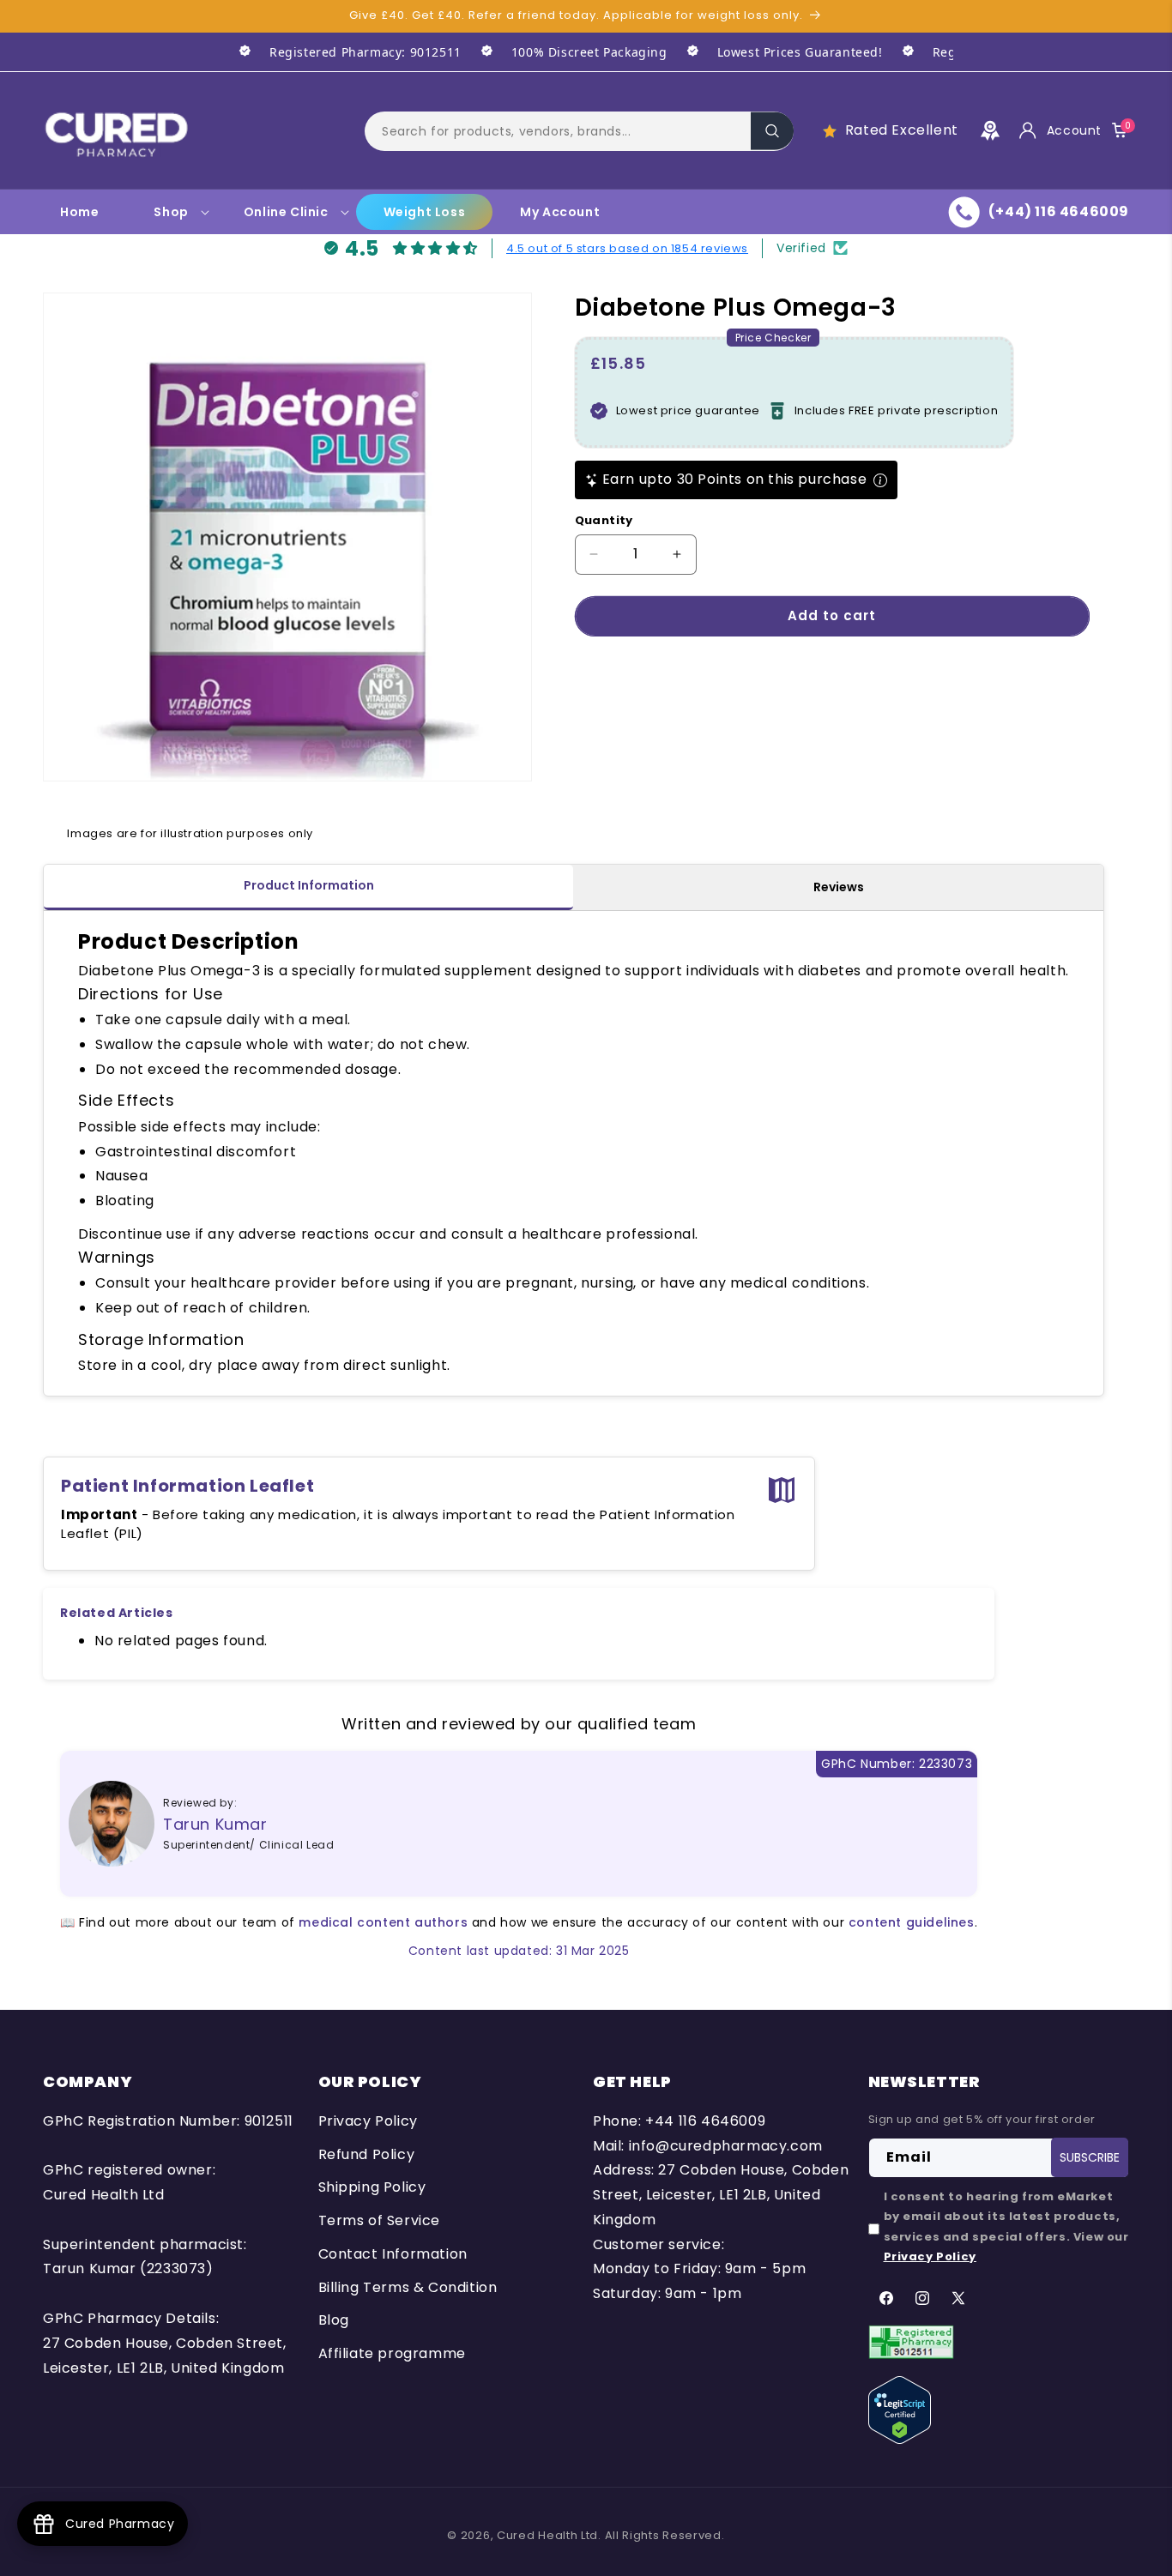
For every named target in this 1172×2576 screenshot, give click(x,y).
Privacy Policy (368, 2121)
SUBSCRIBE (1090, 2157)
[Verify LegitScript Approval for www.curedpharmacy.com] (900, 2409)
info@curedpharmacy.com (726, 2146)
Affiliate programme (392, 2353)
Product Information (309, 885)
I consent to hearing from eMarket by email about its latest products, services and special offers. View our (1006, 2226)
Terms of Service (380, 2220)
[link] (341, 52)
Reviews (839, 887)
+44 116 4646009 (705, 2121)
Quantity (604, 520)
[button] (579, 130)
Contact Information (393, 2254)
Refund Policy (367, 2154)
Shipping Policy (372, 2187)
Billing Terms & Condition (408, 2287)
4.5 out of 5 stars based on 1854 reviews (627, 248)
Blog (334, 2321)
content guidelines (912, 1922)
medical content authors (383, 1922)
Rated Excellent (902, 130)
